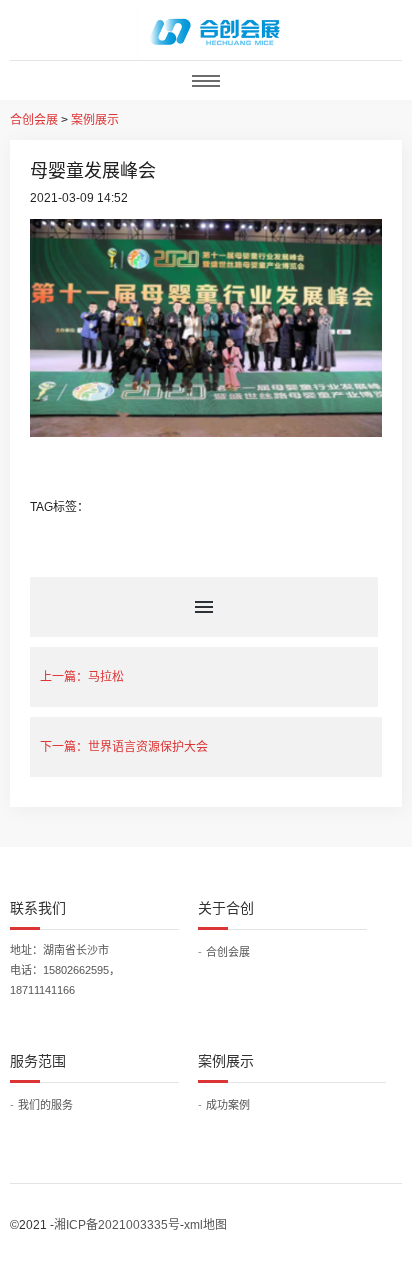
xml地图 (205, 1225)
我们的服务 (45, 1105)
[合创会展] (216, 30)
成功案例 (228, 1105)
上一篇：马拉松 (82, 677)
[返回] (206, 607)
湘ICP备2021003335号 (117, 1225)
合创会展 (34, 120)
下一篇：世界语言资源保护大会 (124, 747)
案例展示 (95, 120)
